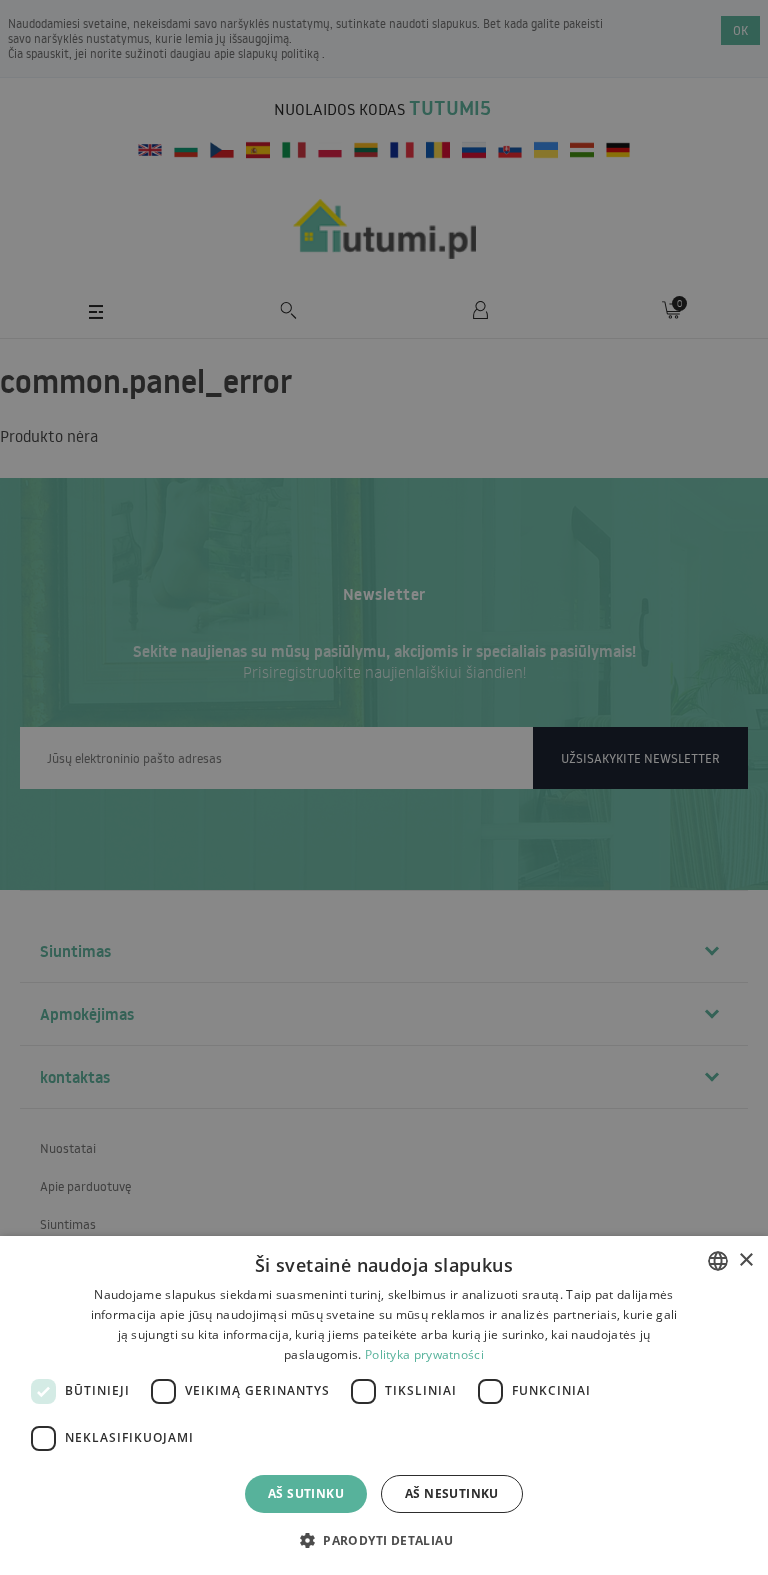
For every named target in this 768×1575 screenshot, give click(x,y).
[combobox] (718, 1261)
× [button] (745, 1260)
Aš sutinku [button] (306, 1493)
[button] (384, 1539)
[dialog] (384, 1405)
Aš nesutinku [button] (452, 1493)
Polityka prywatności (424, 1354)
